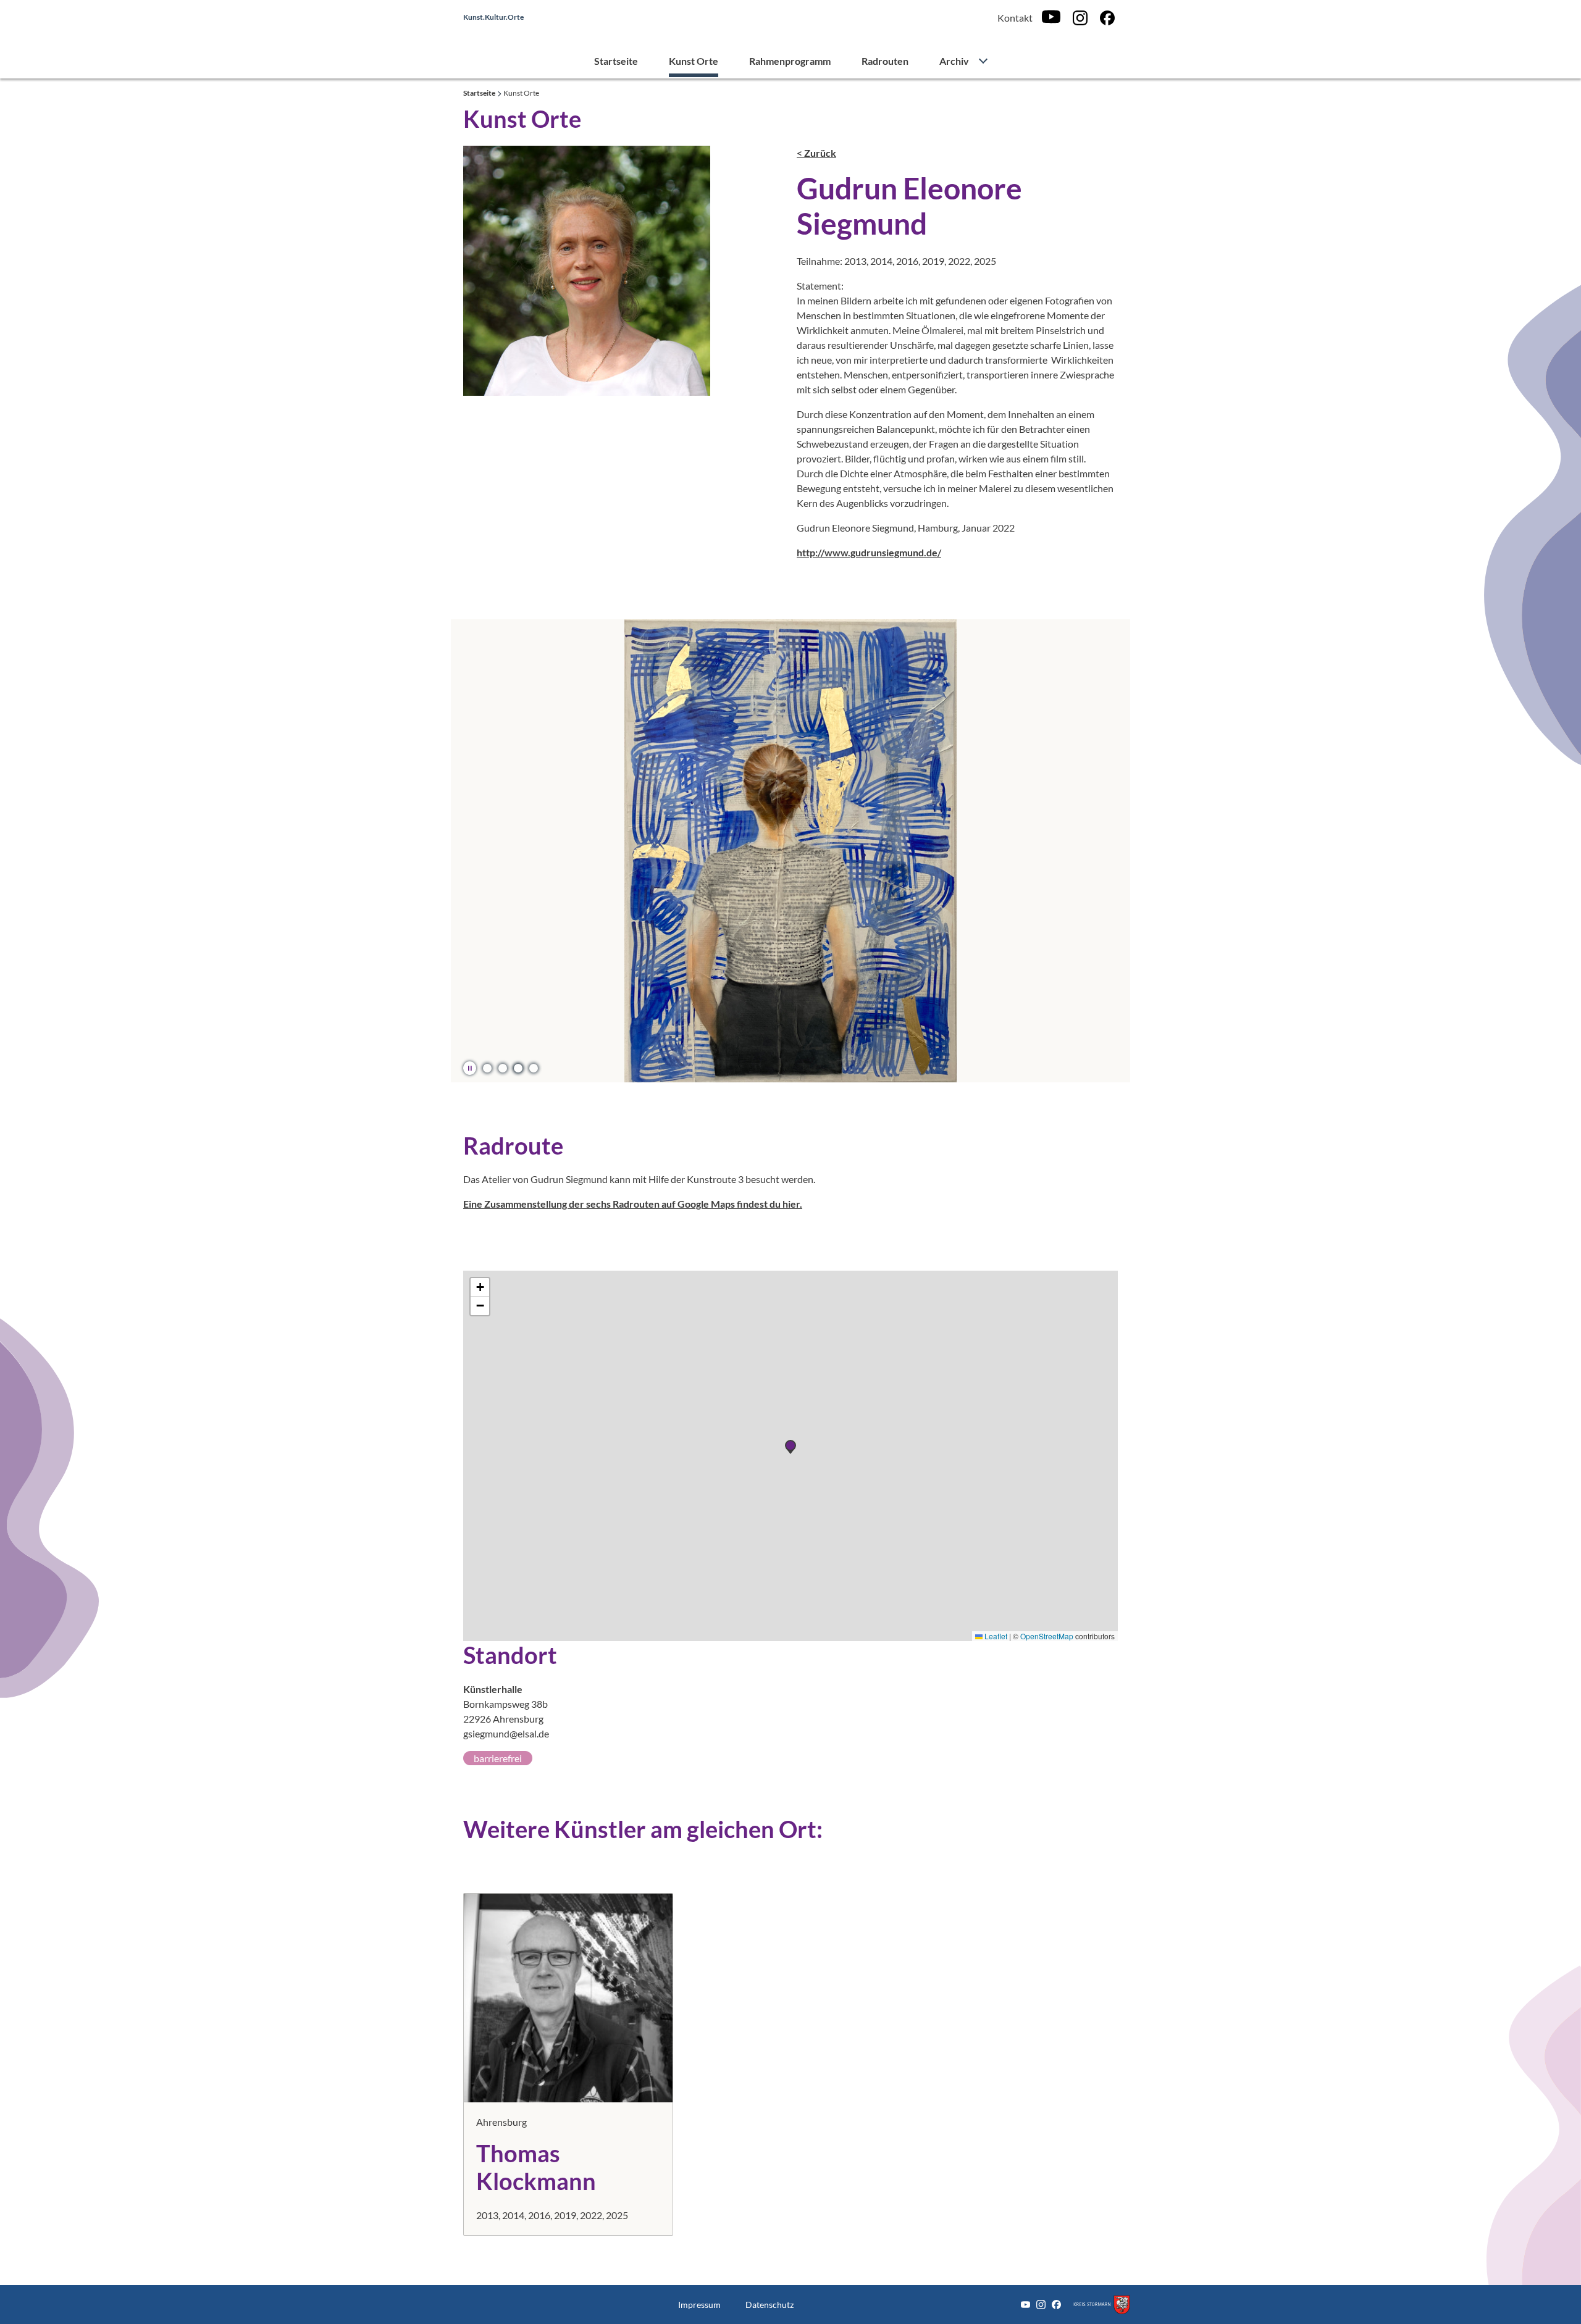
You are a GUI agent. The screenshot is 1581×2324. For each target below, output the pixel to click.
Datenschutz (770, 2305)
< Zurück (816, 153)
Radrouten (885, 61)
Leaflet (995, 1636)
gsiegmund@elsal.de (506, 1733)
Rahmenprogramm (790, 61)
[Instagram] (1080, 18)
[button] (487, 1068)
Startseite (616, 61)
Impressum (699, 2305)
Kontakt (1015, 18)
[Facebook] (1107, 18)
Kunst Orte (694, 61)
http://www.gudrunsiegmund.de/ (869, 552)
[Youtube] (1051, 18)
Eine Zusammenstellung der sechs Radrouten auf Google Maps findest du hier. (633, 1204)
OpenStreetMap (1047, 1636)
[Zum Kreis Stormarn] (1102, 2305)
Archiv (954, 61)
